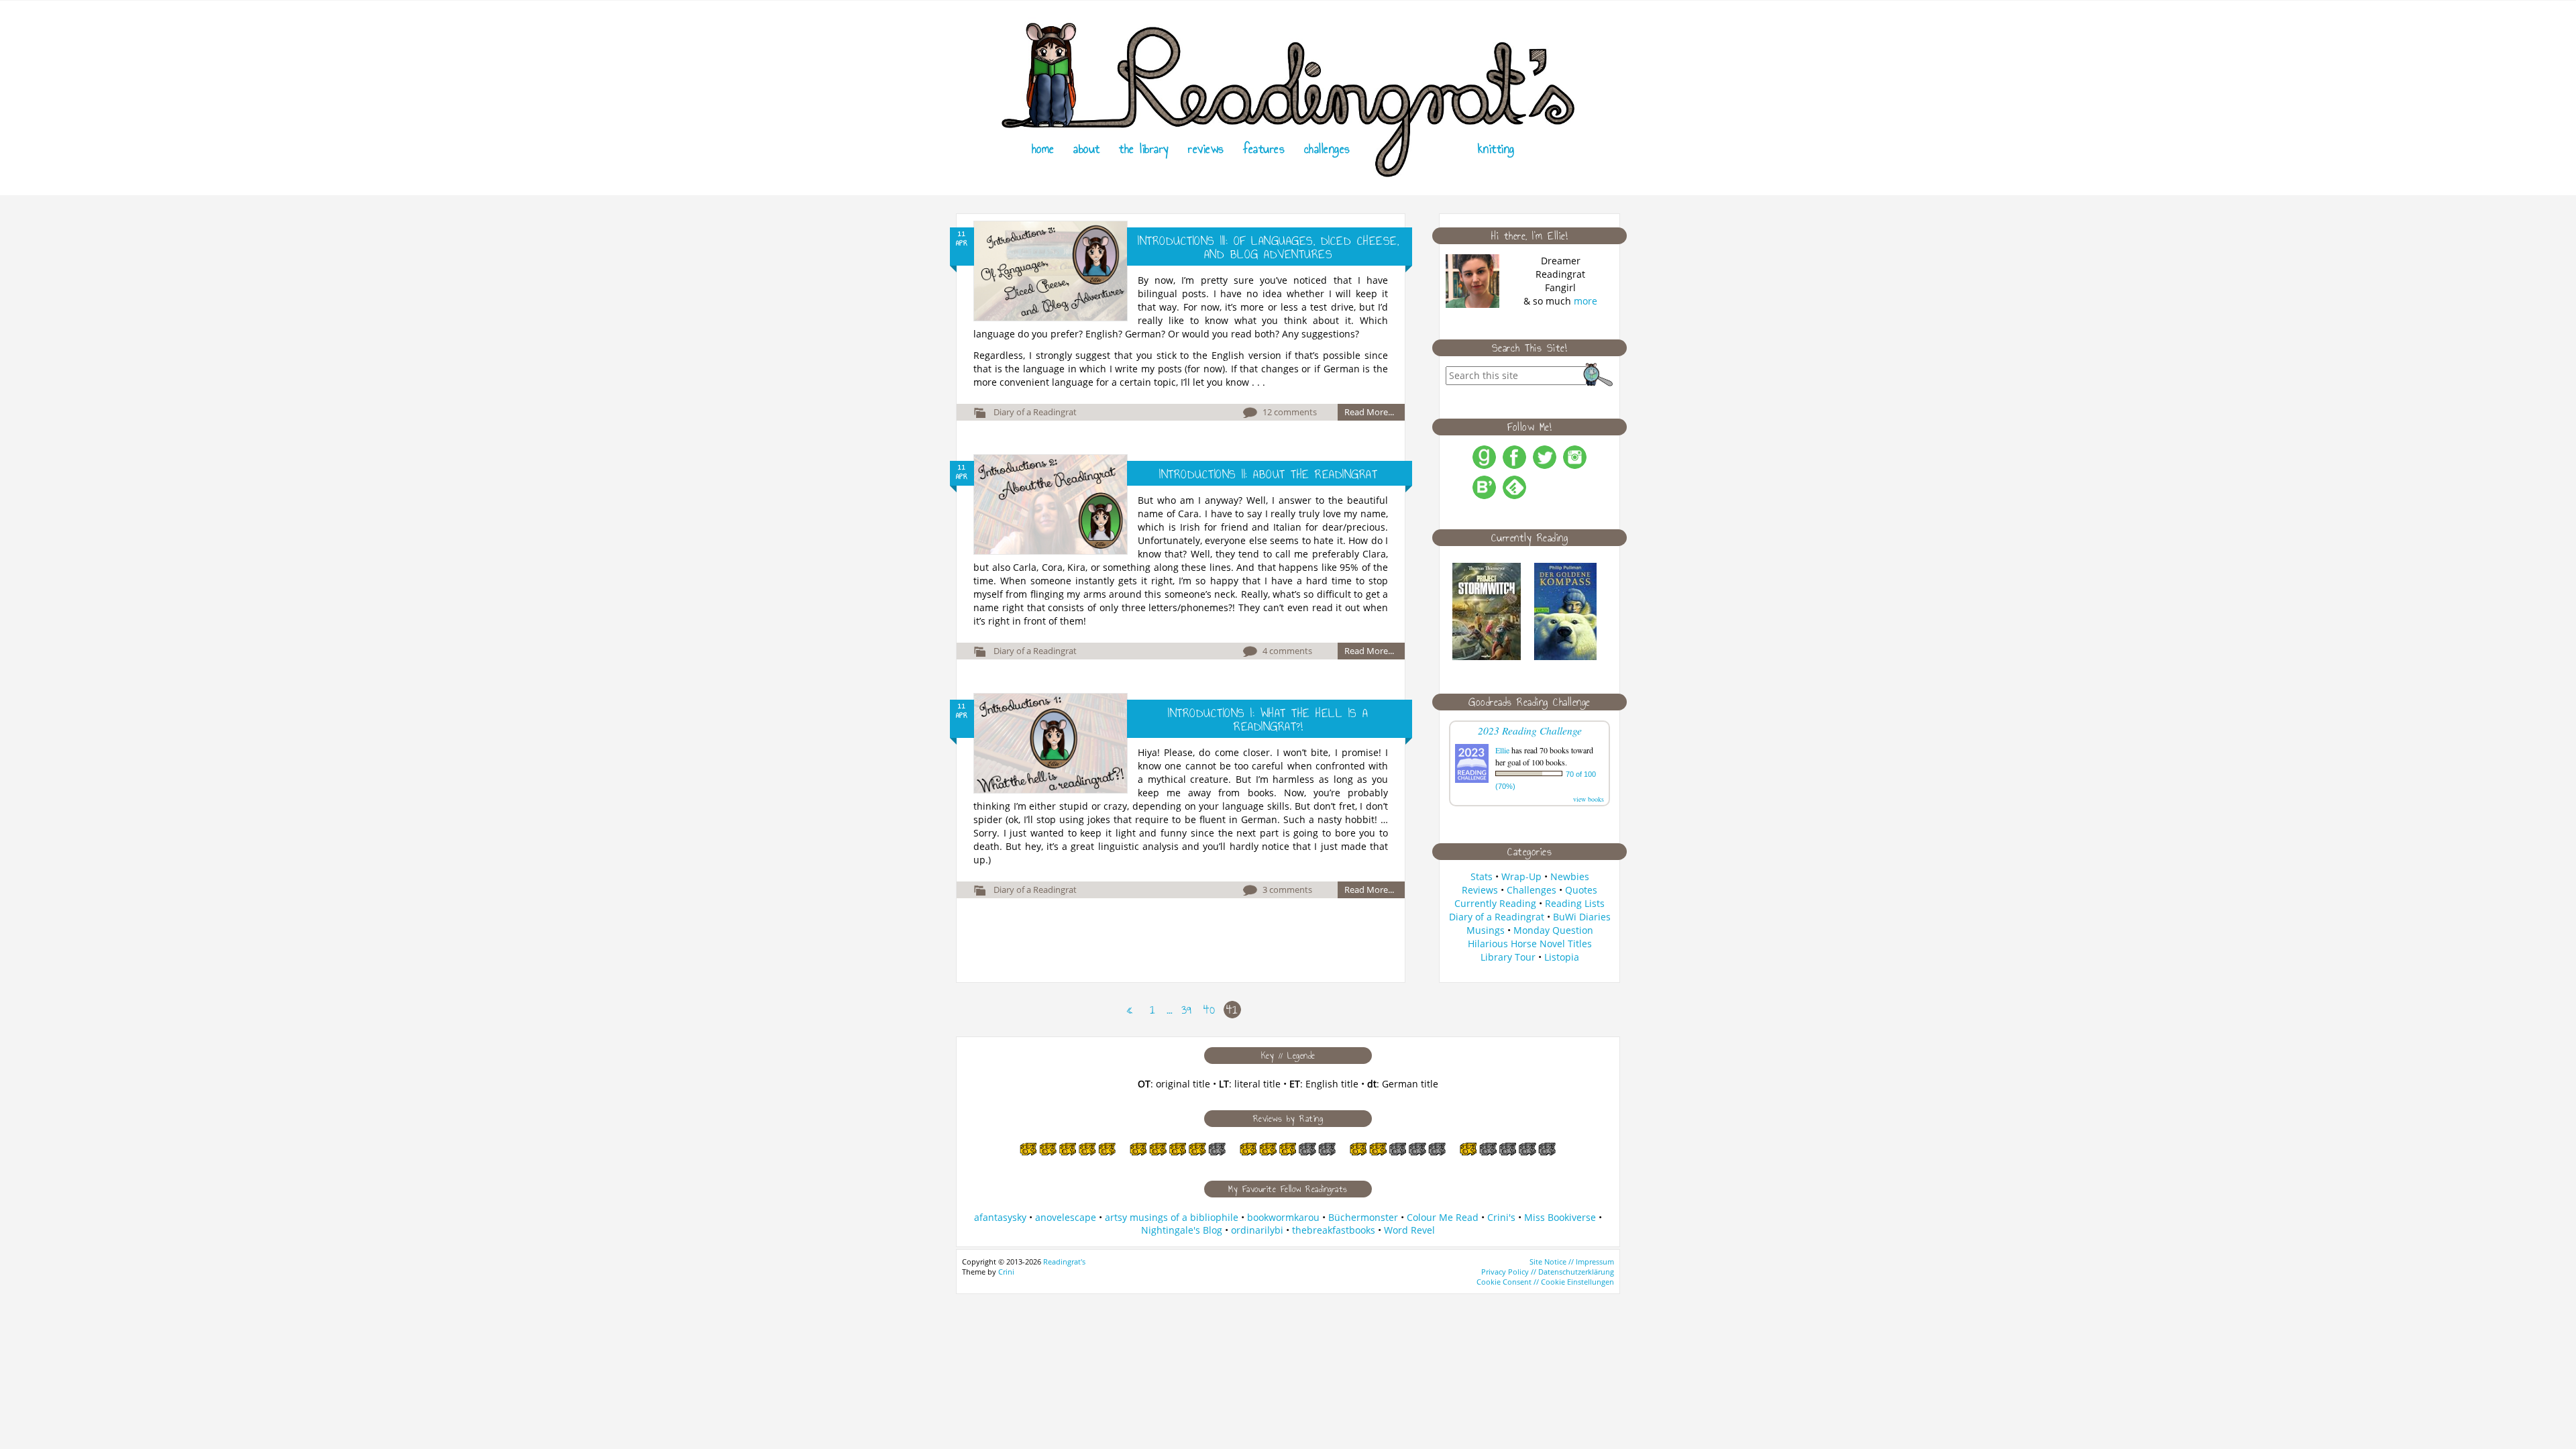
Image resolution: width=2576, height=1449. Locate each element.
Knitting (1496, 149)
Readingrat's (1064, 1262)
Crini (1006, 1272)
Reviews (1206, 149)
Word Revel (1409, 1230)
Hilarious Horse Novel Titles (1530, 944)
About (1087, 149)
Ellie (1502, 750)
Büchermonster (1363, 1217)
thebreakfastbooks (1334, 1230)
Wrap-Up (1521, 876)
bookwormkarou (1283, 1217)
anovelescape (1066, 1217)
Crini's (1501, 1217)
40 (1209, 1010)
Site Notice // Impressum (1572, 1262)
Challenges (1327, 149)
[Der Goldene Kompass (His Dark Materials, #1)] (1565, 656)
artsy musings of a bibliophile (1172, 1217)
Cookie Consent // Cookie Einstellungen (1545, 1282)
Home (1043, 149)
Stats (1482, 876)
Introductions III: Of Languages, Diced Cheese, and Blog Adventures (1268, 248)
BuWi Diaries (1582, 917)
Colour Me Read (1443, 1217)
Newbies (1570, 876)
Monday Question (1553, 930)
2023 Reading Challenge (1530, 730)
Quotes (1581, 890)
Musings (1486, 930)
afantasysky (1000, 1217)
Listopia (1562, 957)
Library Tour (1508, 957)
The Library (1144, 149)
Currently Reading (1495, 903)
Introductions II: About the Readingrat (1268, 474)
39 (1186, 1010)
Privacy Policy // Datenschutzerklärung (1548, 1272)
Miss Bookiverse (1560, 1217)
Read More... (1369, 412)
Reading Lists (1575, 903)
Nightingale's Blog (1182, 1230)
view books (1589, 799)
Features (1264, 149)
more (1586, 301)
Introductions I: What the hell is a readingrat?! (1268, 720)
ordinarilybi (1257, 1230)
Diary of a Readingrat (1035, 412)
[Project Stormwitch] (1487, 656)
